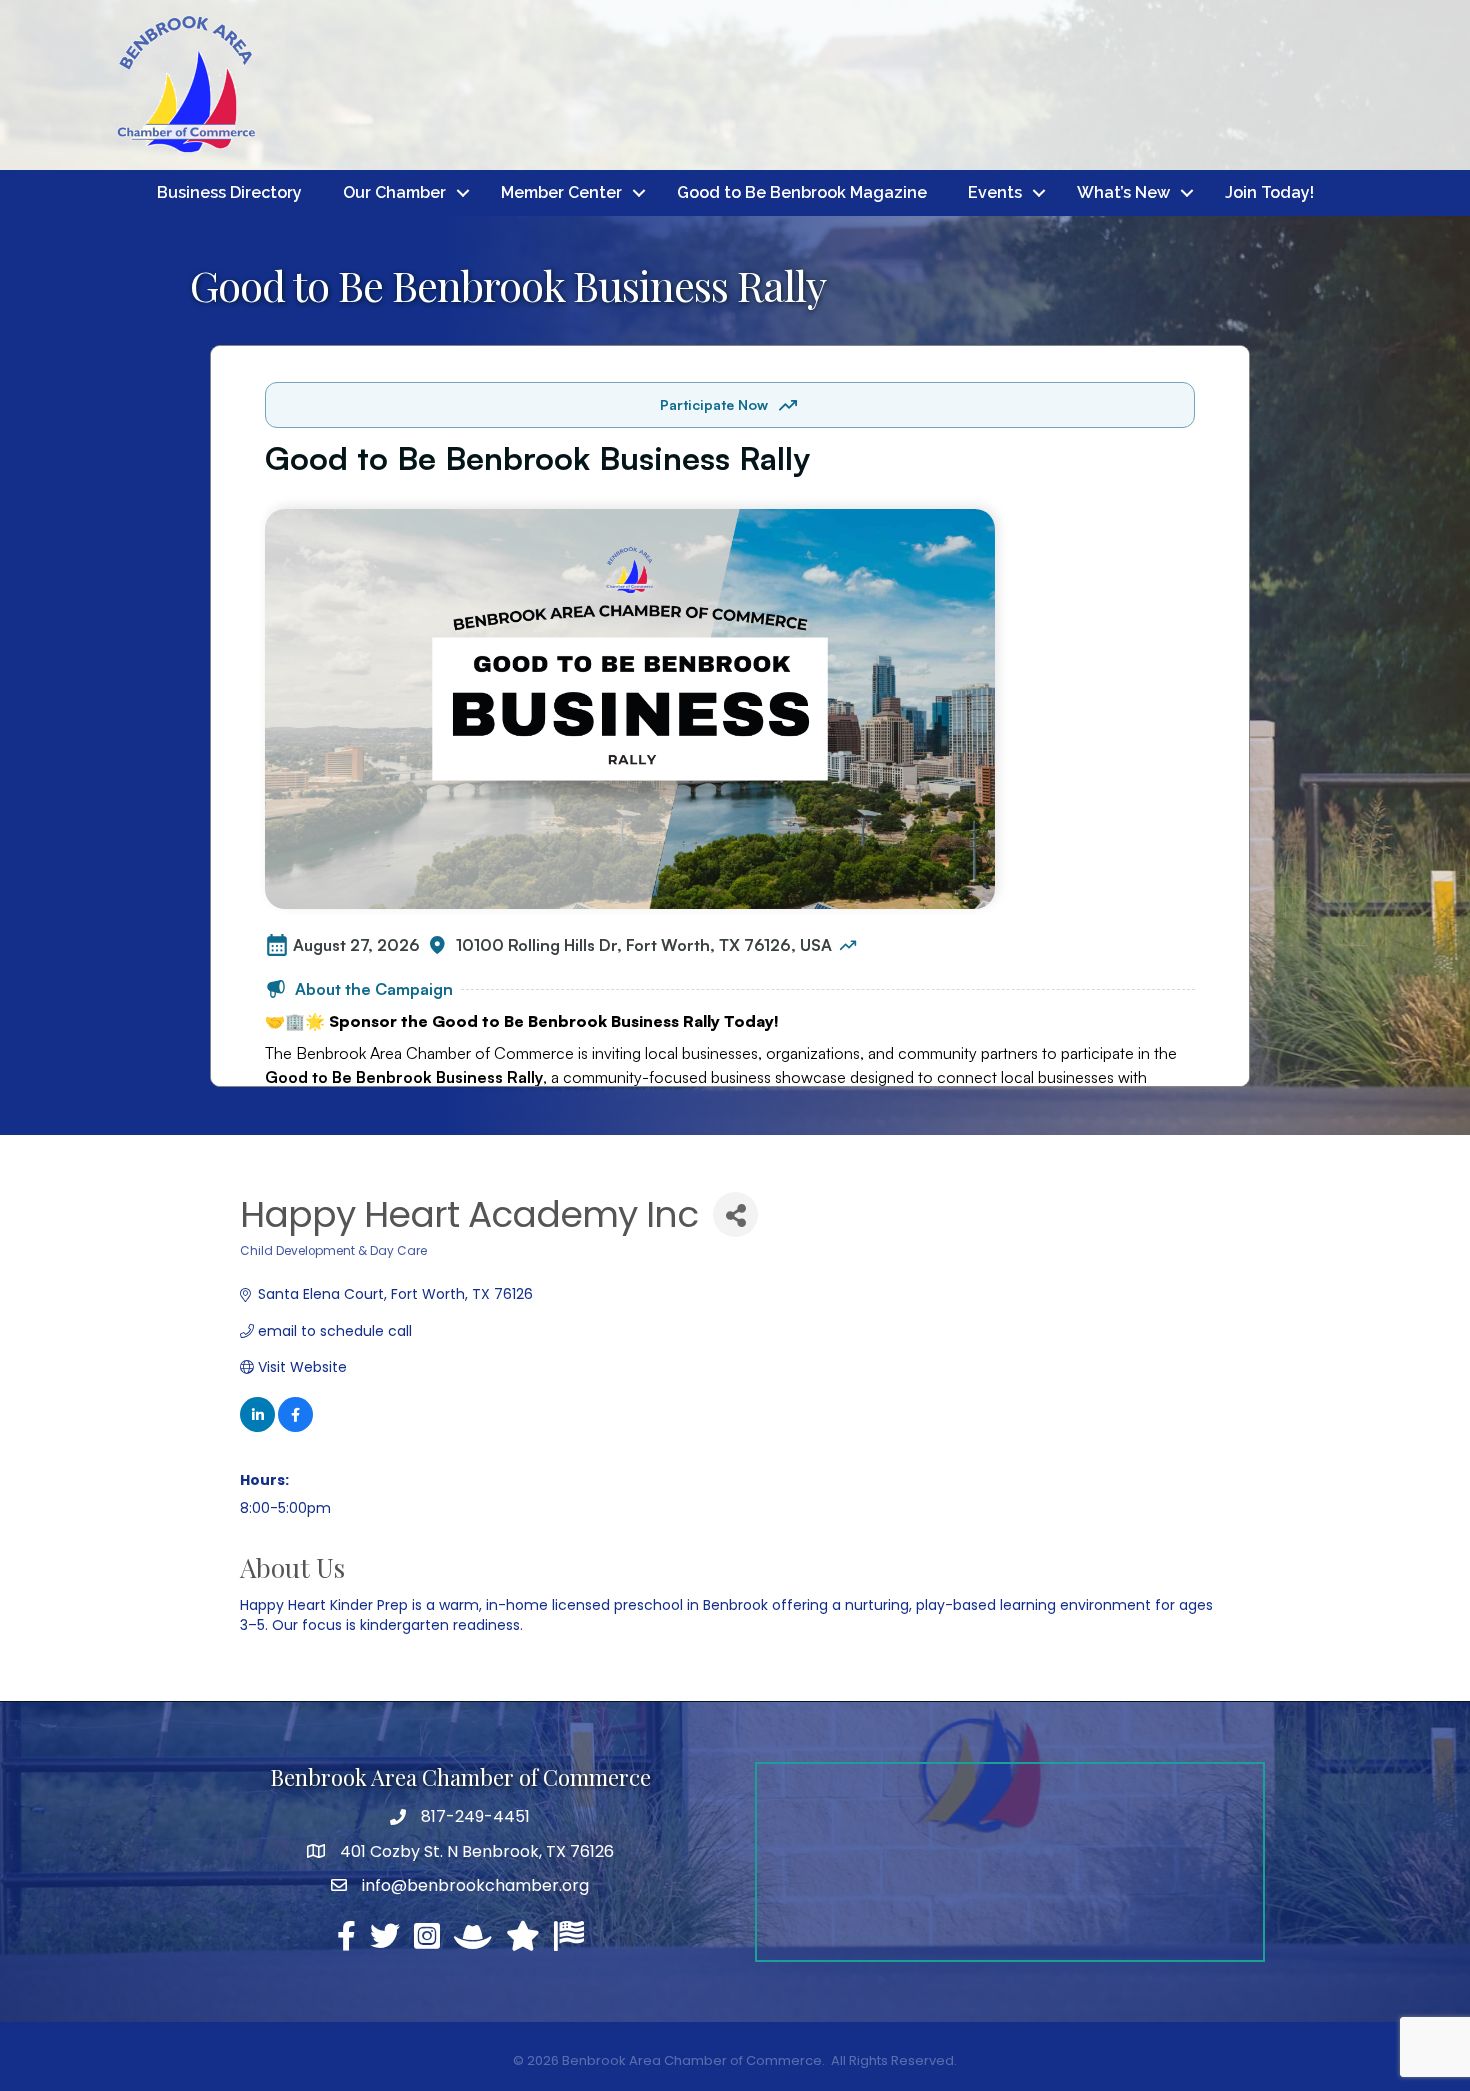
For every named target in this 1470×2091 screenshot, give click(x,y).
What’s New (1123, 192)
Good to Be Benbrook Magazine (802, 192)
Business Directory (229, 192)
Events (995, 192)
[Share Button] (735, 1214)
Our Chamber (394, 192)
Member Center (561, 192)
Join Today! (1269, 192)
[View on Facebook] (295, 1427)
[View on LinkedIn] (257, 1427)
